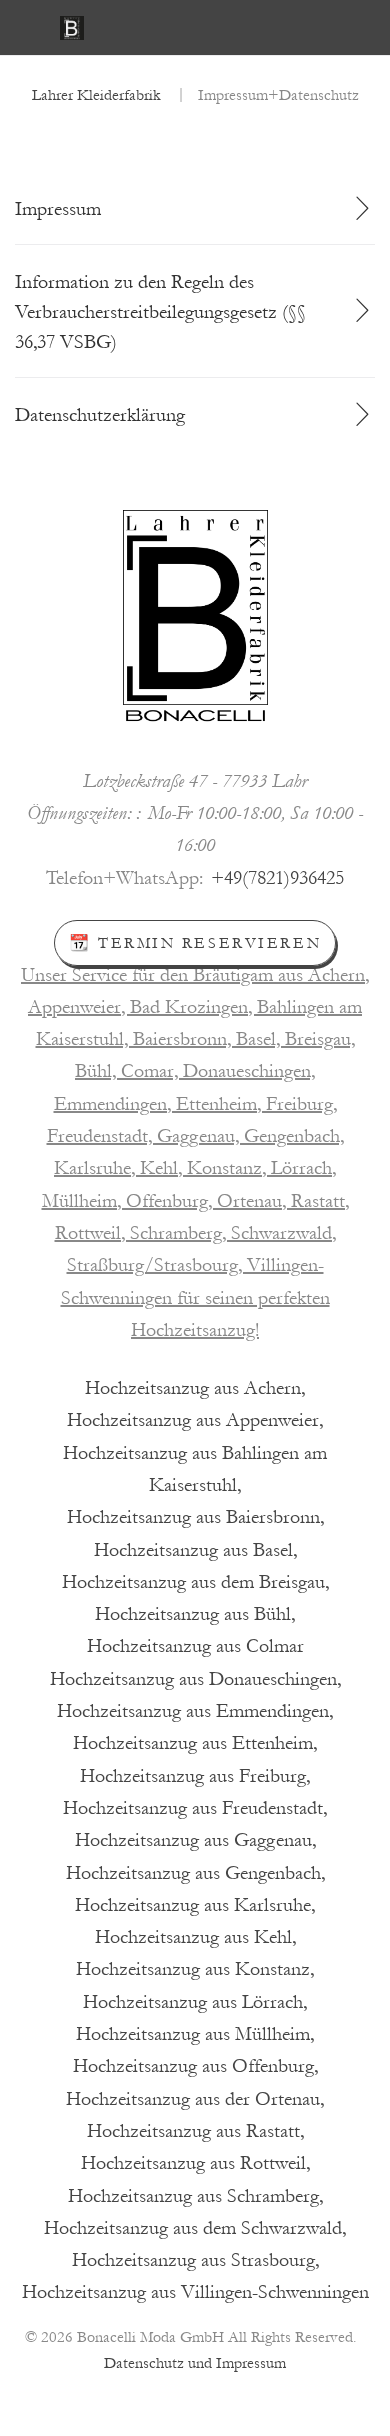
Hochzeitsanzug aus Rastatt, (195, 2131)
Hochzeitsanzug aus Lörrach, (195, 2002)
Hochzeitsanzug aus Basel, (195, 1550)
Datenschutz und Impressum (195, 2363)
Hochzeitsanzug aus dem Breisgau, (195, 1582)
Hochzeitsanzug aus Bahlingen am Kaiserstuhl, (195, 1469)
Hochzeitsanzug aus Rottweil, (195, 2163)
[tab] (195, 209)
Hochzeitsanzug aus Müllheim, (195, 2034)
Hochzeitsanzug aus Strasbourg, (195, 2260)
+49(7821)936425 (277, 878)
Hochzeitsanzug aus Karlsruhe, (195, 1905)
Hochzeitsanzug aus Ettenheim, (195, 1743)
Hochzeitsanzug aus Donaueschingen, (195, 1679)
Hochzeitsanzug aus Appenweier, (195, 1420)
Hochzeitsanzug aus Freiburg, (195, 1776)
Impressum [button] (58, 209)
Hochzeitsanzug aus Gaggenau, (195, 1840)
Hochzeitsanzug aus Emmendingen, (195, 1711)
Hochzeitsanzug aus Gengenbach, (195, 1873)
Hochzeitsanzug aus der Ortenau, (195, 2099)
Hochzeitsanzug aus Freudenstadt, (195, 1808)
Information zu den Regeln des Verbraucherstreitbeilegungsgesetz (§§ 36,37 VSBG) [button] (160, 312)
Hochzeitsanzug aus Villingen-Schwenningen (195, 2292)
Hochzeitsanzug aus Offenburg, (195, 2066)
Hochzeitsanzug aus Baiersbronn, (195, 1517)
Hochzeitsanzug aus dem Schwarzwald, (195, 2228)
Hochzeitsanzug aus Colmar (195, 1646)
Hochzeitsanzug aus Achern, (195, 1388)
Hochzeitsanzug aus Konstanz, (195, 1969)
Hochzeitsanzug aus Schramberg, (195, 2196)
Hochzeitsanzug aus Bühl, (195, 1614)
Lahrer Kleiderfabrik (96, 95)
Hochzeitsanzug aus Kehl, (195, 1937)
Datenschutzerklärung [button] (100, 415)
